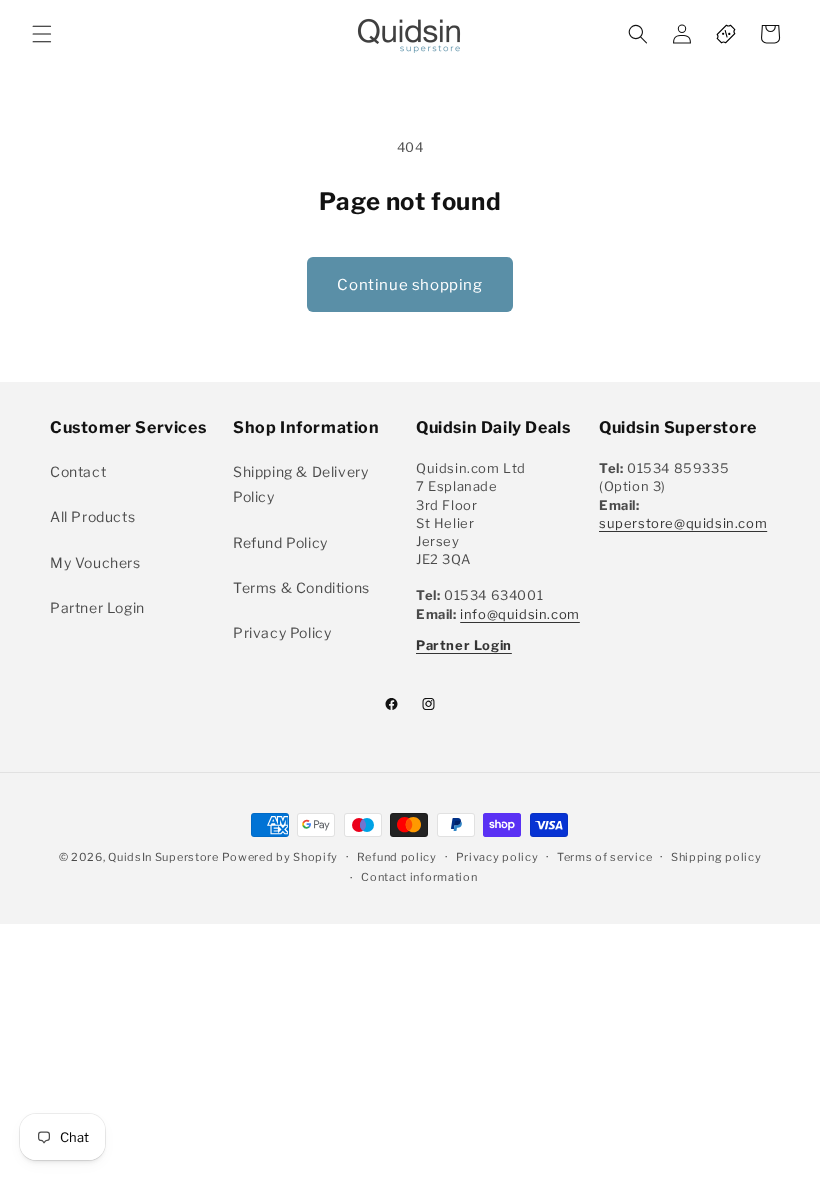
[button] (42, 34)
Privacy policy (497, 857)
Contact (78, 471)
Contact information (419, 877)
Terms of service (604, 857)
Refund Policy (280, 542)
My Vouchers (95, 562)
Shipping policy (716, 857)
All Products (92, 516)
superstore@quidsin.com (683, 523)
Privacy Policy (282, 632)
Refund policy (397, 857)
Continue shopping (409, 285)
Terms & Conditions (301, 587)
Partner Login (97, 607)
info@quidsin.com (520, 614)
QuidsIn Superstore (163, 857)
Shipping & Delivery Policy (300, 484)
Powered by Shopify (280, 857)
